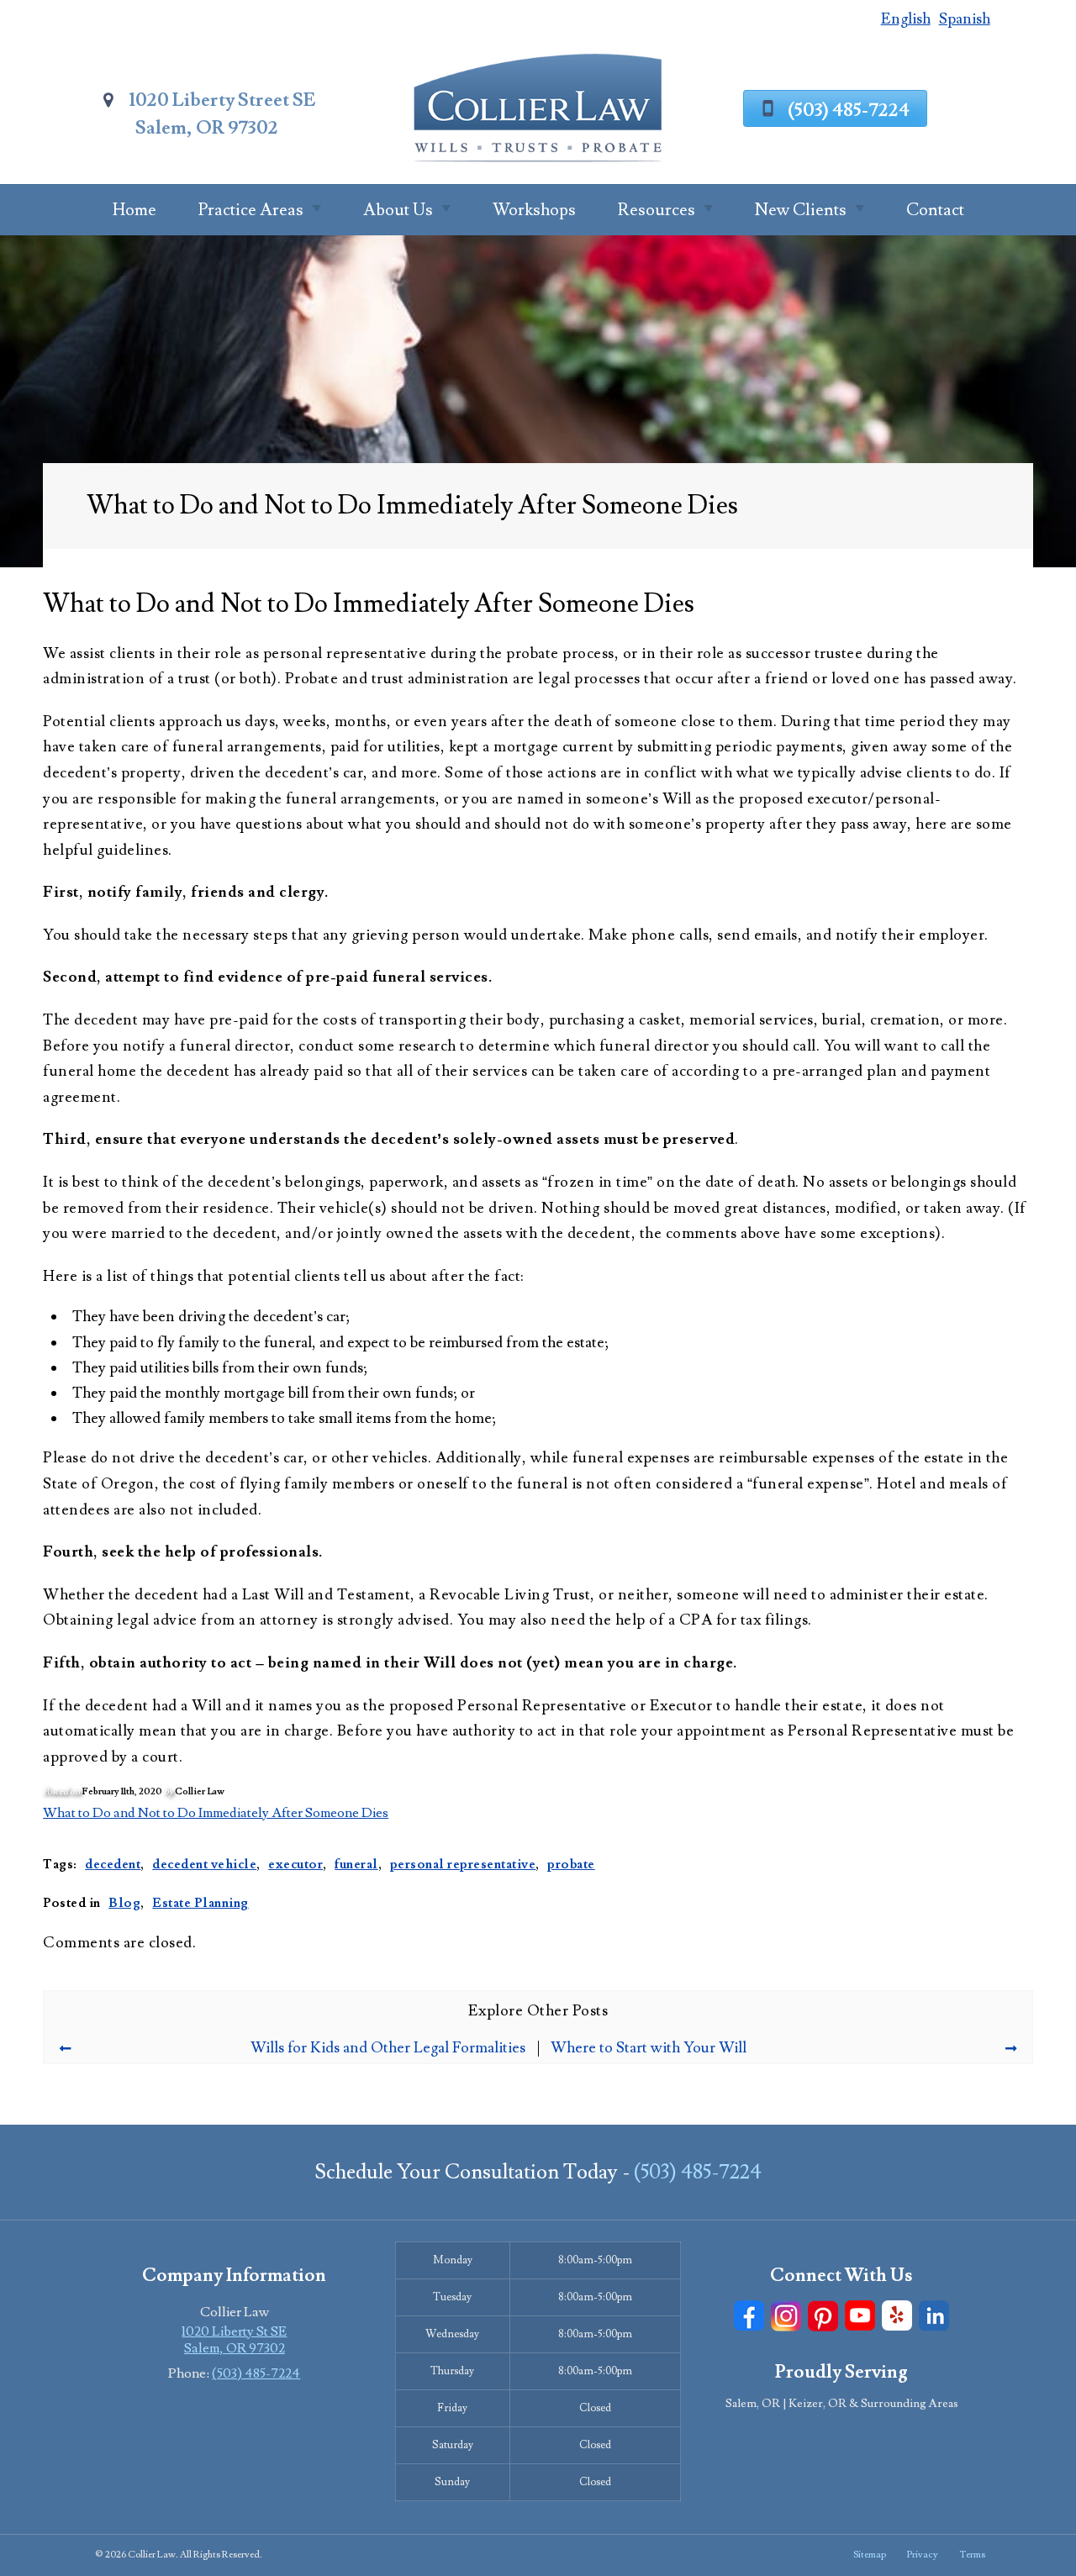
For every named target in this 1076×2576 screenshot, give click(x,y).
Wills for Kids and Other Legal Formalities (388, 2048)
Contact (935, 210)
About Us (398, 210)
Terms (972, 2555)
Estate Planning (200, 1903)
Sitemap (870, 2555)
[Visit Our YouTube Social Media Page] (860, 2316)
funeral (356, 1864)
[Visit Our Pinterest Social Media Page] (823, 2316)
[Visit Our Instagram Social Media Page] (786, 2316)
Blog (124, 1903)
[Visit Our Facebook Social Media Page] (749, 2316)
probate (571, 1864)
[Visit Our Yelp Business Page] (897, 2316)
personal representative (463, 1864)
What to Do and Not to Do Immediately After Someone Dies (216, 1813)
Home (134, 210)
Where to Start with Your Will (649, 2048)
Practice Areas (251, 210)
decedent (113, 1864)
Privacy (923, 2555)
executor (295, 1864)
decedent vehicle (204, 1864)
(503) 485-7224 (849, 110)
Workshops (534, 210)
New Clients (801, 210)
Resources (657, 210)
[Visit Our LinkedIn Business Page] (934, 2316)
